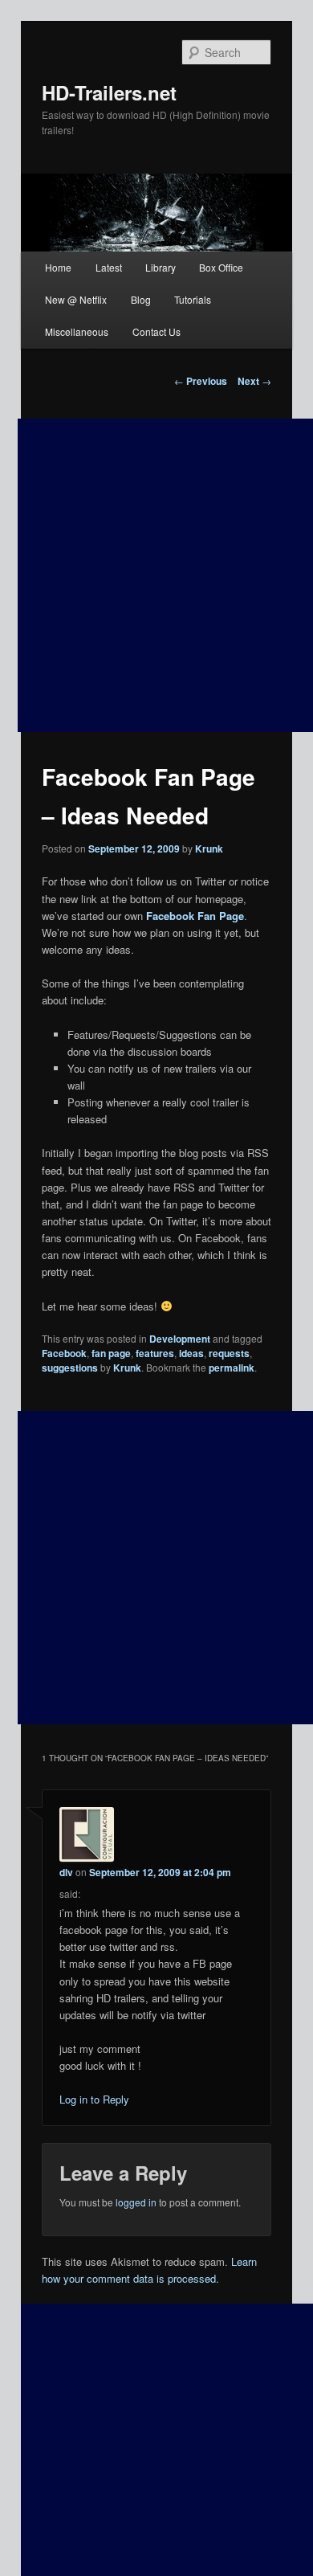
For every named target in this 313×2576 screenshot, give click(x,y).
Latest (109, 267)
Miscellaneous (77, 331)
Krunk (209, 848)
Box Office (221, 267)
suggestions (70, 1368)
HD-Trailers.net (109, 92)
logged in (136, 2202)
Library (161, 267)
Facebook (64, 1353)
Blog (141, 299)
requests (229, 1353)
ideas (191, 1353)
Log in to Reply (94, 2099)
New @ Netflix (76, 299)
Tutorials (193, 299)
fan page (111, 1353)
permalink (232, 1368)
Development (180, 1339)
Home (58, 267)
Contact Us (156, 331)
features (155, 1353)
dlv (66, 1872)
